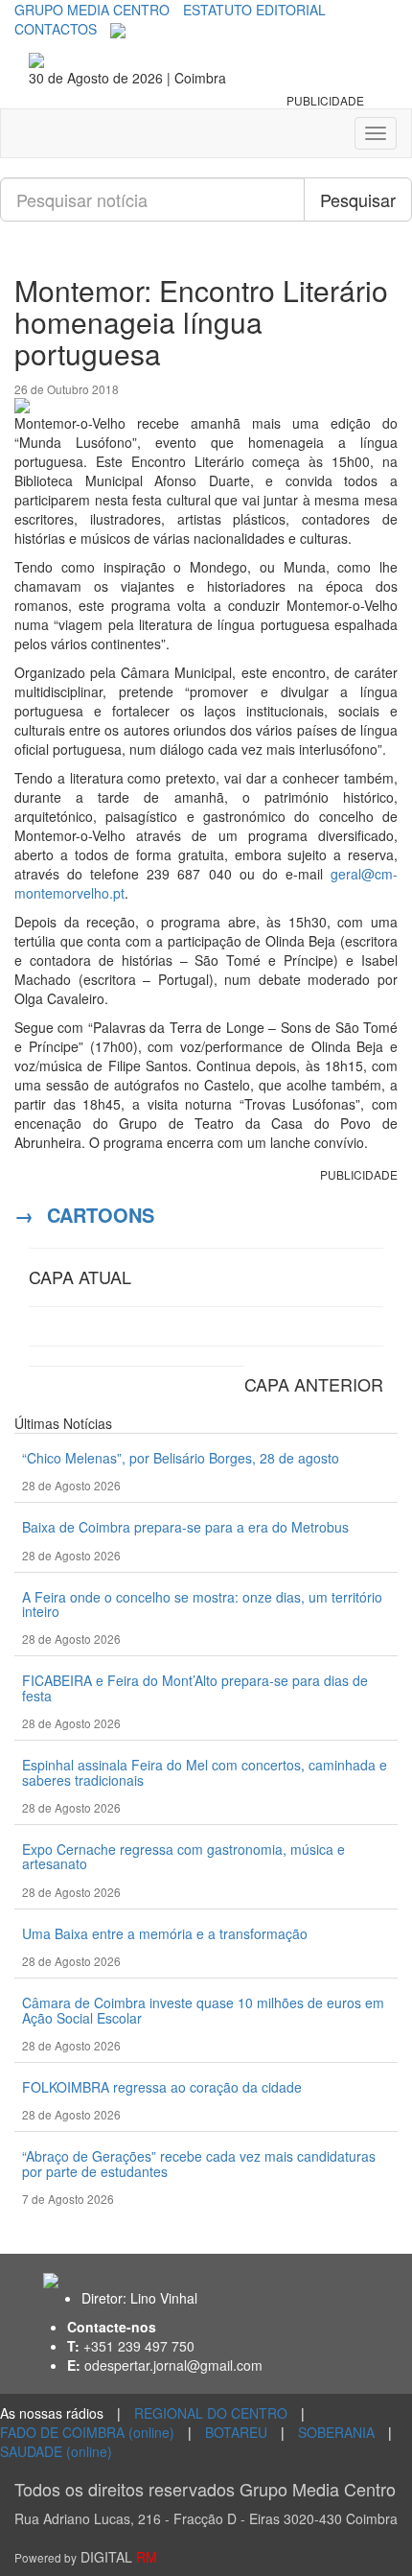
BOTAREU (236, 2432)
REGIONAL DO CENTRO (211, 2413)
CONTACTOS (56, 29)
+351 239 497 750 (139, 2346)
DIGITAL (86, 2557)
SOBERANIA (336, 2432)
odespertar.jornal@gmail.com (173, 2365)
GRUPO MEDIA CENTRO (92, 10)
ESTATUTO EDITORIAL (254, 10)
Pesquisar (358, 199)
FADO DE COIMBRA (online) (87, 2432)
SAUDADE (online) (56, 2451)
